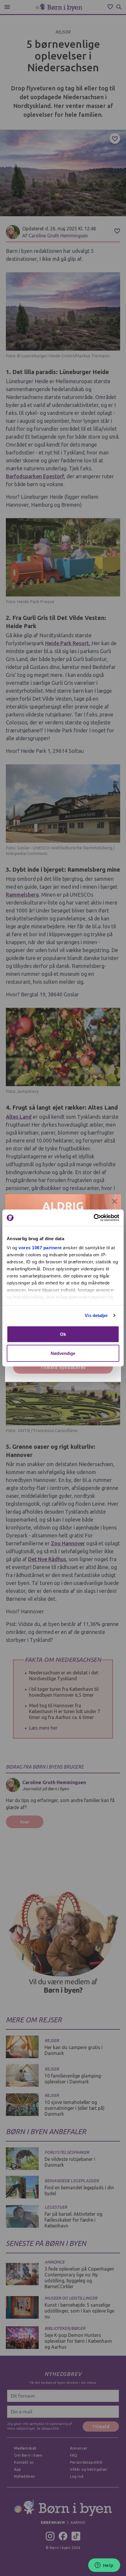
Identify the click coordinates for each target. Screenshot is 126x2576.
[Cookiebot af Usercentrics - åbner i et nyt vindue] (94, 1218)
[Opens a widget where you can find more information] (104, 2566)
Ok (63, 1334)
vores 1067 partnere (40, 1248)
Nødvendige (63, 1353)
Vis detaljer (96, 1315)
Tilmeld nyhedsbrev (63, 1367)
